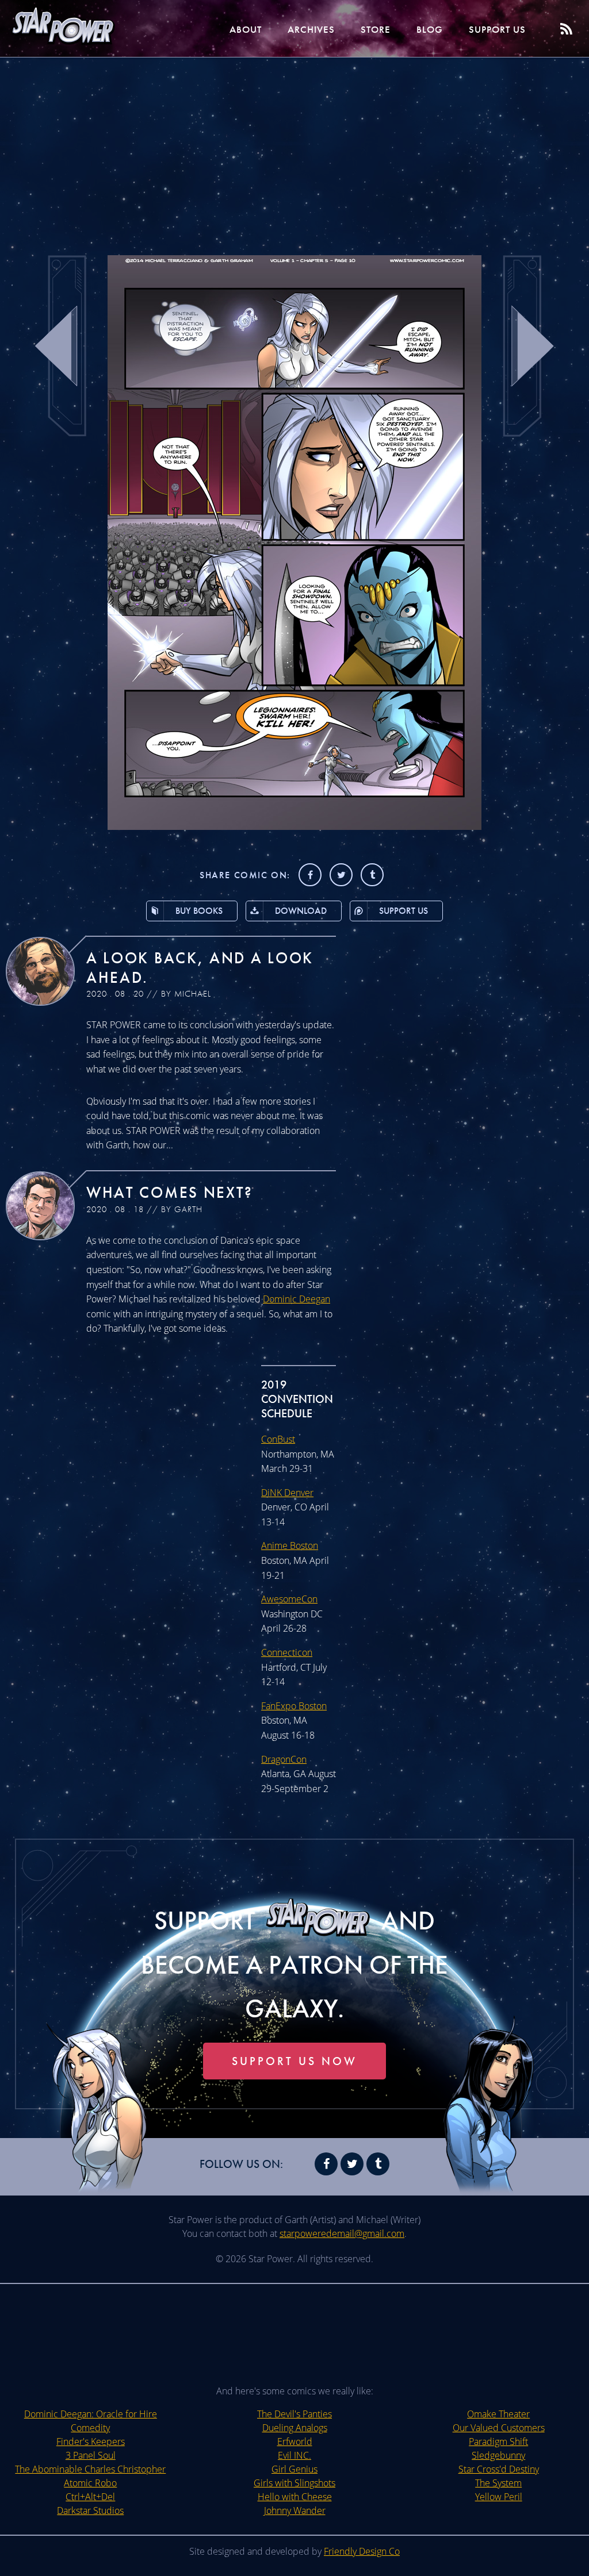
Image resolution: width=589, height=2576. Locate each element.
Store (376, 29)
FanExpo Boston (294, 1706)
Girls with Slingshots (294, 2483)
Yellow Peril (499, 2497)
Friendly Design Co (362, 2551)
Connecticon (287, 1652)
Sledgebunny (498, 2455)
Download (301, 911)
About (246, 29)
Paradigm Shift (498, 2442)
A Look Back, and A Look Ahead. (200, 968)
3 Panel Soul (91, 2455)
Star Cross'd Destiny (499, 2469)
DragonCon (284, 1759)
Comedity (90, 2428)
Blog (430, 29)
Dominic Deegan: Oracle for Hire (91, 2414)
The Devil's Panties (294, 2414)
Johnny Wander (295, 2510)
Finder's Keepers (91, 2442)
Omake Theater (498, 2414)
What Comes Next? (170, 1192)
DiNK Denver (287, 1493)
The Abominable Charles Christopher (90, 2469)
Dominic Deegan (297, 1299)
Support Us (497, 29)
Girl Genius (294, 2469)
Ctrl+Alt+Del (90, 2497)
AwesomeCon (289, 1599)
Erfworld (295, 2442)
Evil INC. (294, 2455)
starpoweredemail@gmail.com (342, 2233)
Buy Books (199, 911)
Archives (311, 29)
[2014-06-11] (294, 826)
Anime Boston (290, 1545)
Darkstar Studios (90, 2510)
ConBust (278, 1439)
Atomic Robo (90, 2483)
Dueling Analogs (295, 2428)
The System (498, 2483)
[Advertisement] (294, 149)
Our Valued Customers (499, 2428)
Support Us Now (294, 2061)
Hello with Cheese (295, 2497)
